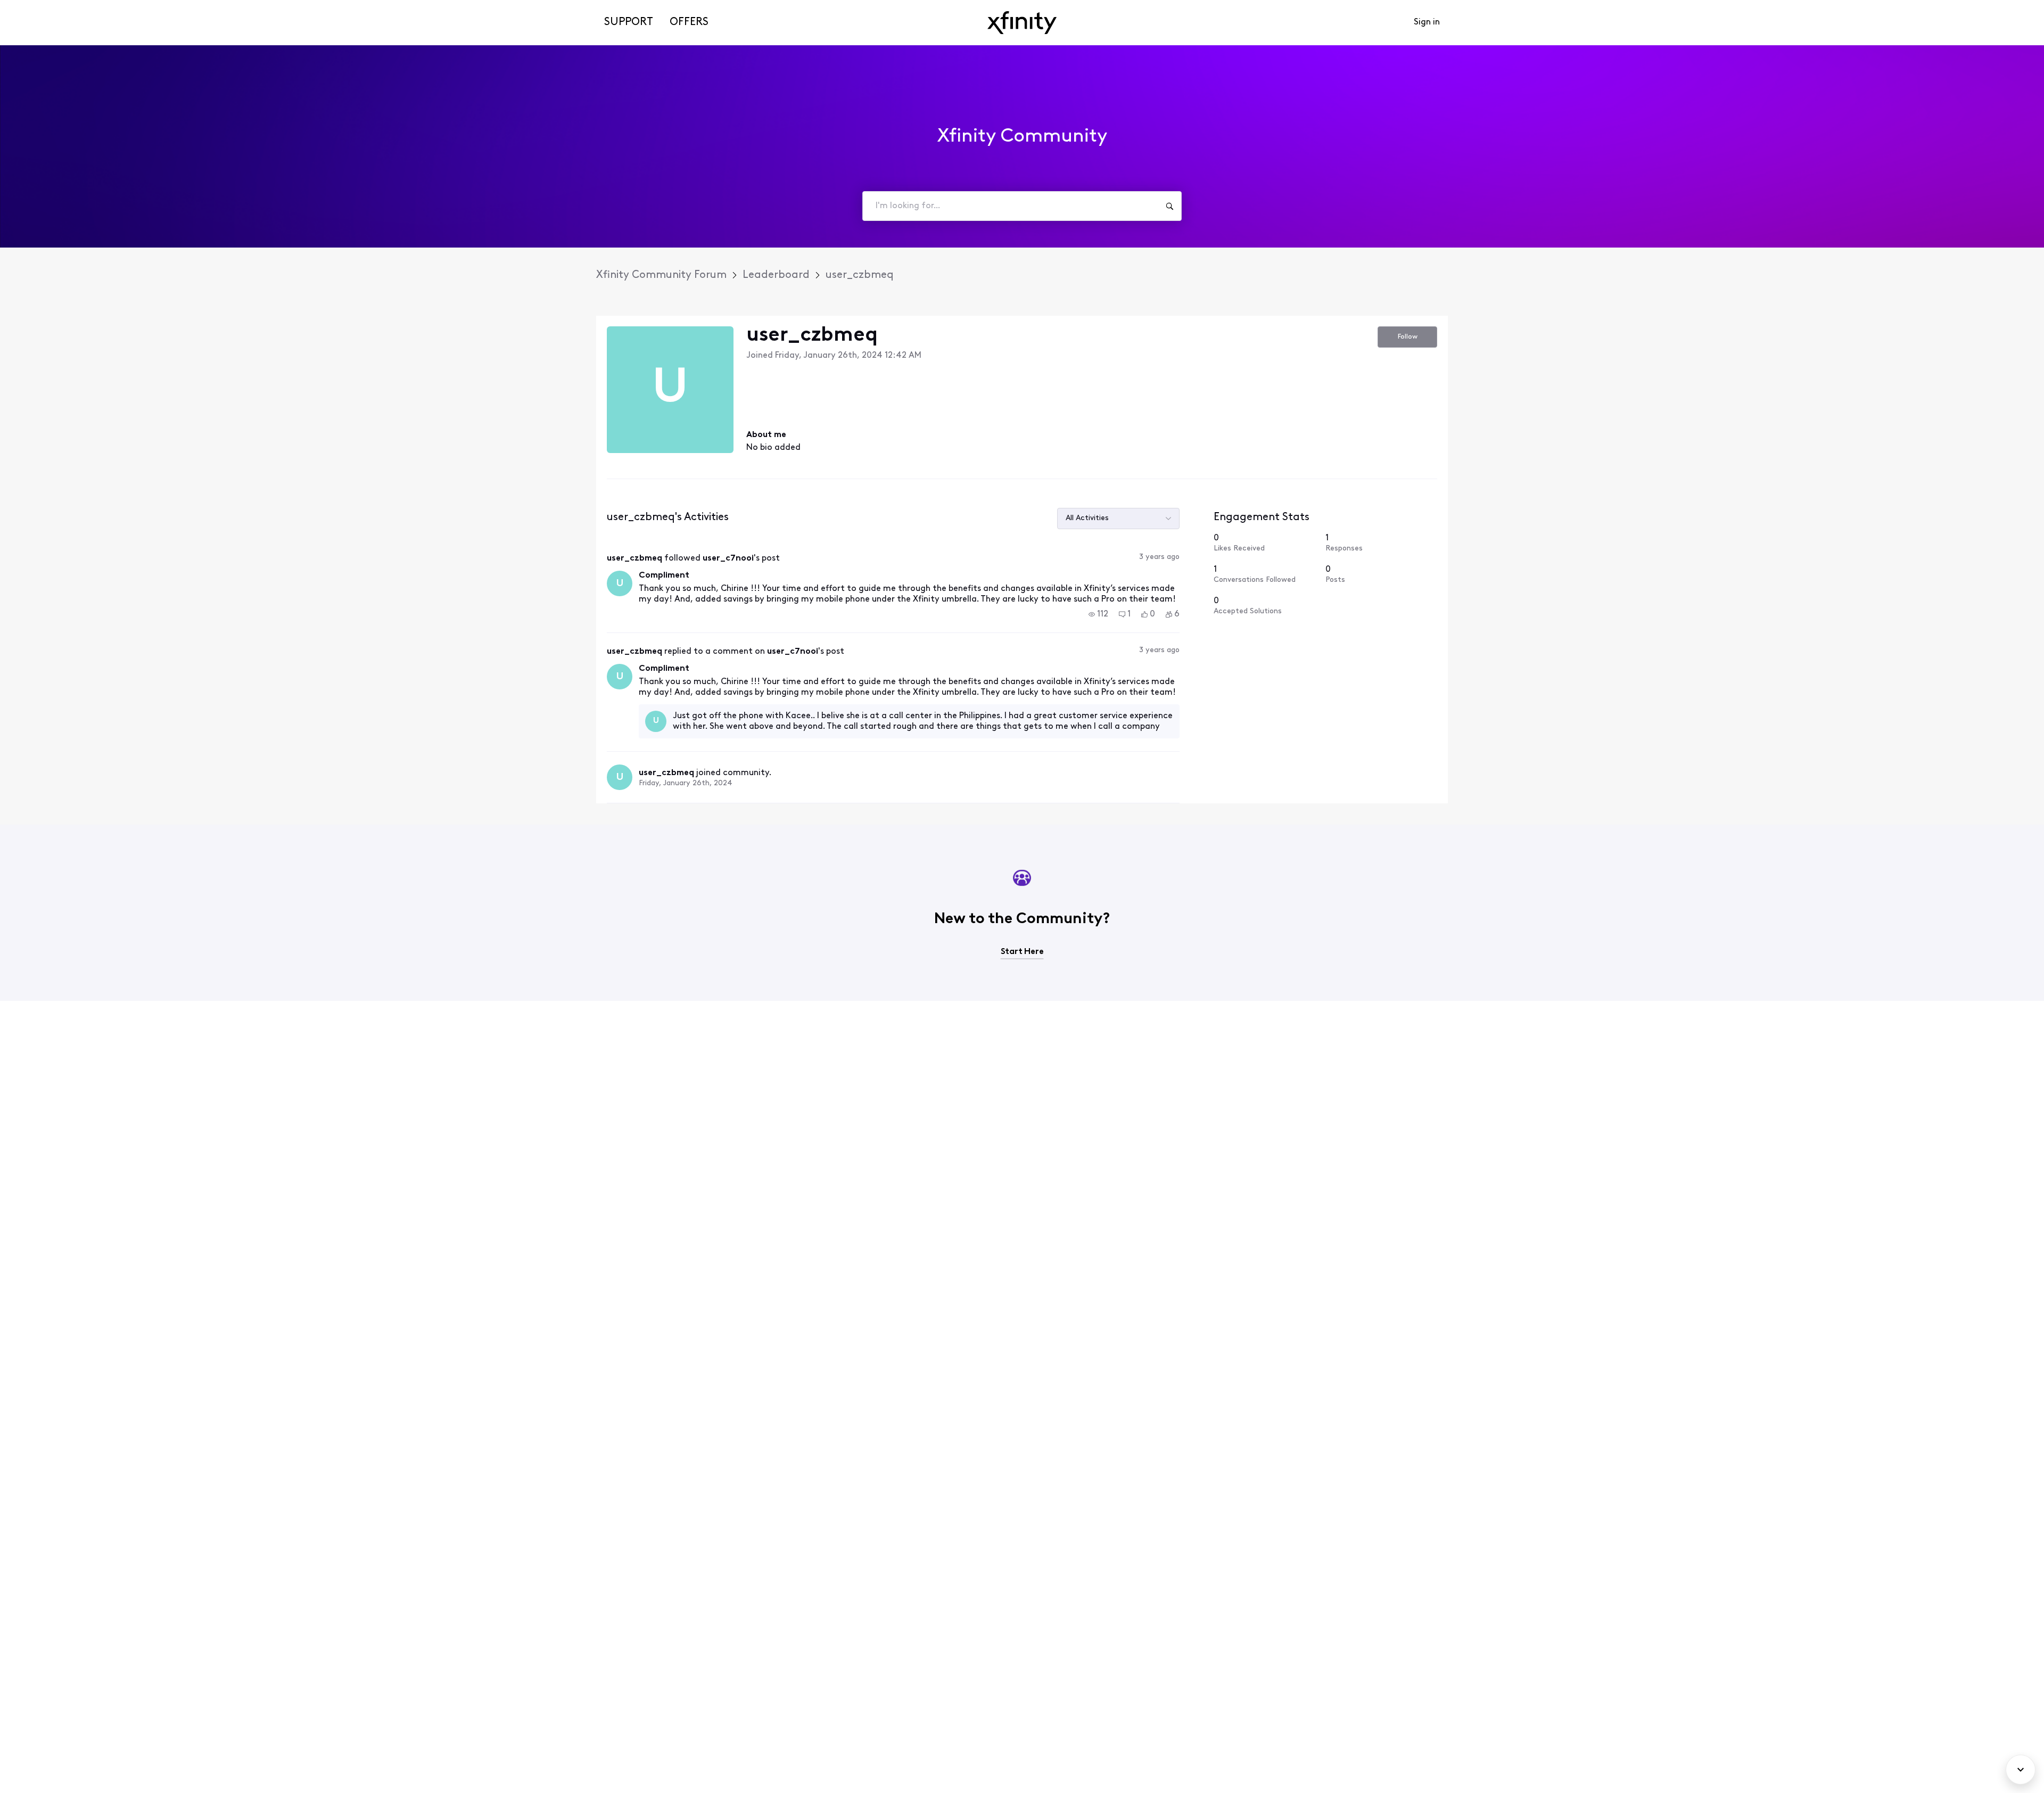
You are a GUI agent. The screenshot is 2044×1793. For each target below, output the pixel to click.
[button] (1098, 614)
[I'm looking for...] (1169, 206)
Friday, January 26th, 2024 (686, 783)
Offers (689, 22)
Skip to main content (46, 8)
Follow (1408, 337)
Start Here (1022, 952)
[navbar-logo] (1022, 23)
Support (629, 22)
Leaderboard (776, 275)
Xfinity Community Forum (661, 275)
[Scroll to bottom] (2021, 1770)
